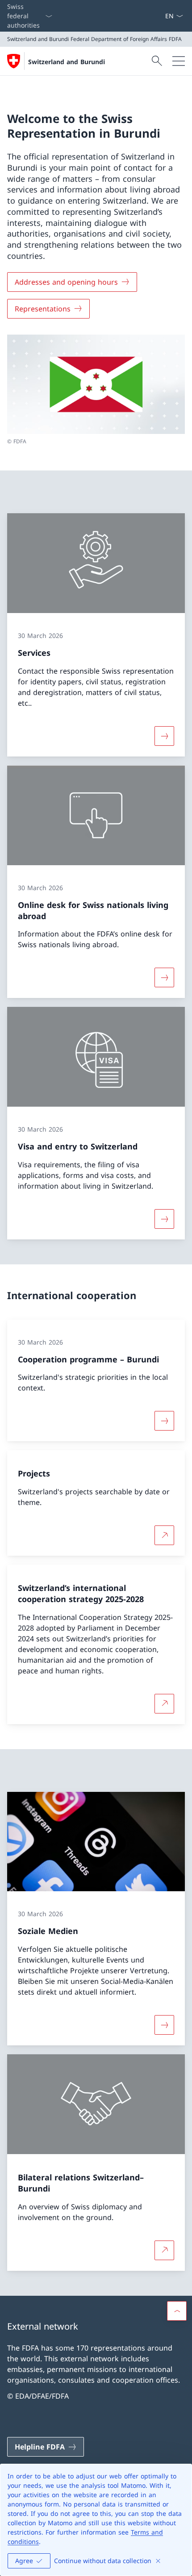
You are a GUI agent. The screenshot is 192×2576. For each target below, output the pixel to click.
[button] (177, 2311)
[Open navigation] (179, 61)
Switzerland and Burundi (67, 62)
